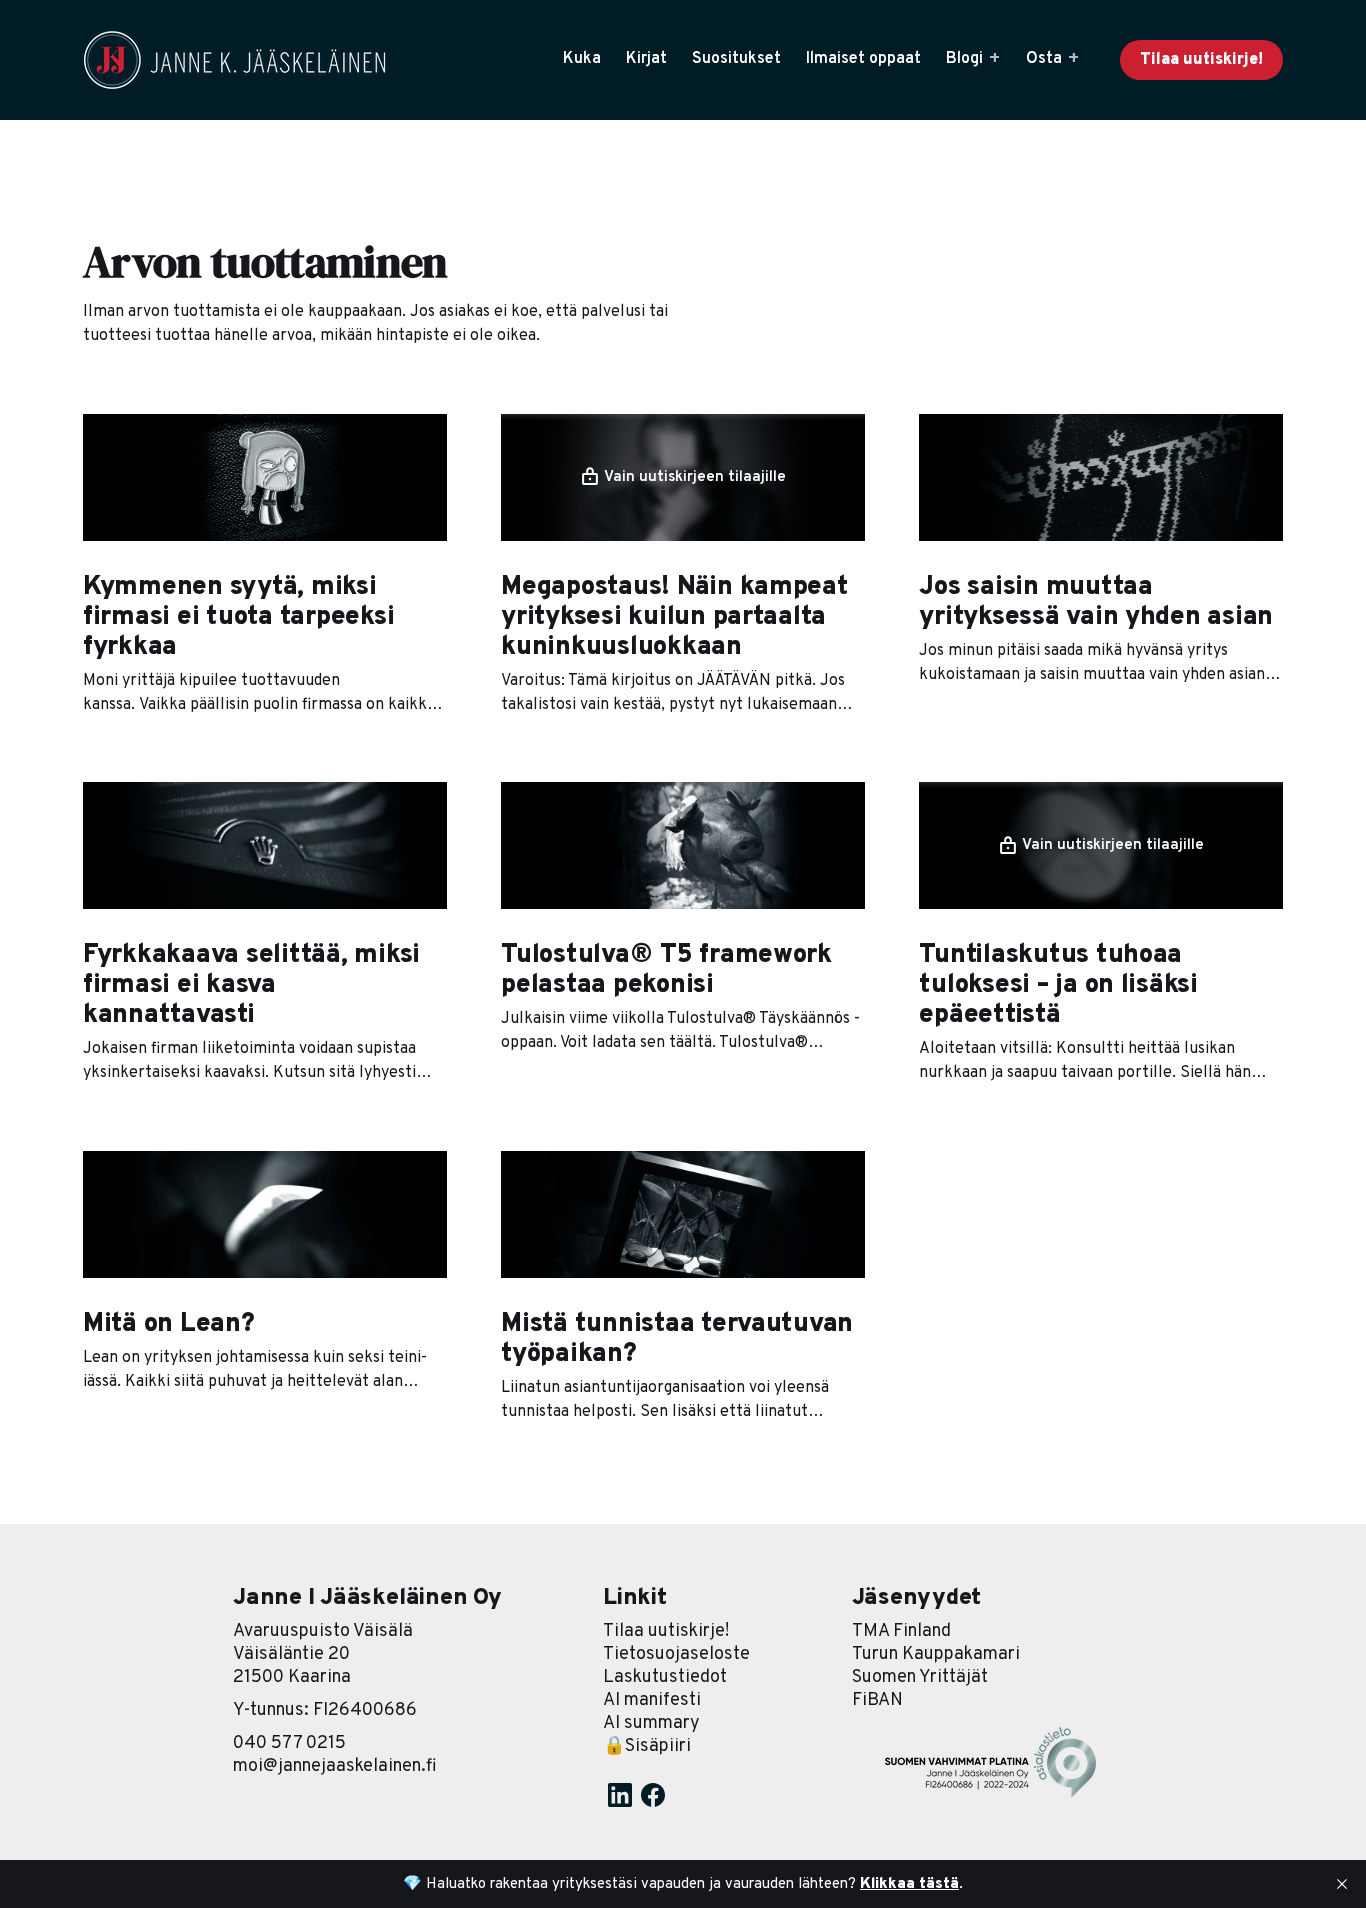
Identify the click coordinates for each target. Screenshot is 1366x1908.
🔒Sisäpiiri (647, 1746)
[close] (1342, 1884)
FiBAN (877, 1700)
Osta (1044, 59)
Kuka (582, 59)
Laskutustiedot (665, 1677)
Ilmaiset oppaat (863, 59)
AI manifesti (652, 1700)
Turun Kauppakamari (936, 1654)
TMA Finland (901, 1631)
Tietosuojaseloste (676, 1654)
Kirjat (646, 59)
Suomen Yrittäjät (920, 1677)
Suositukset (736, 59)
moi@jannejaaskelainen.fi (335, 1766)
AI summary (651, 1723)
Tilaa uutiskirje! (1201, 60)
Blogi (964, 59)
